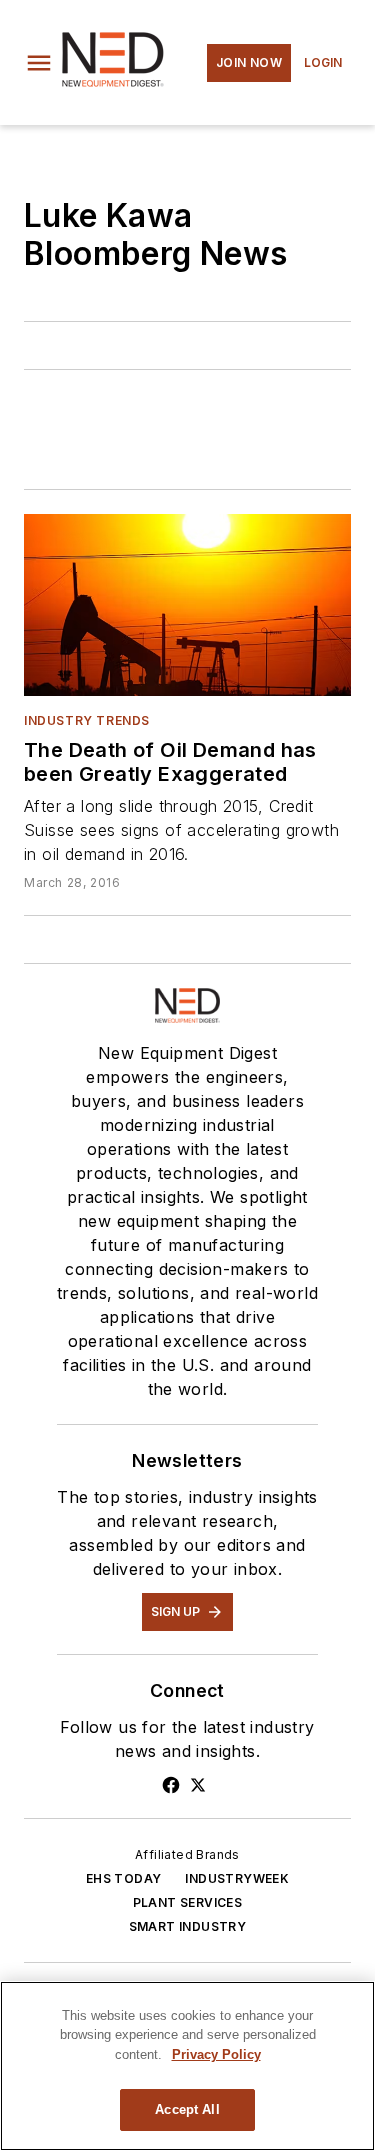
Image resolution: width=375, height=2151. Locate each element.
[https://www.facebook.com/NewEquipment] (171, 1785)
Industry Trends (87, 720)
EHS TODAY (124, 1878)
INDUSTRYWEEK (237, 1878)
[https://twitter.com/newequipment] (198, 1785)
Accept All (187, 2109)
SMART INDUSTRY (188, 1926)
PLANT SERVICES (188, 1902)
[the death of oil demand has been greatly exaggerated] (187, 605)
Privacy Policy (216, 2054)
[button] (39, 63)
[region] (187, 2066)
